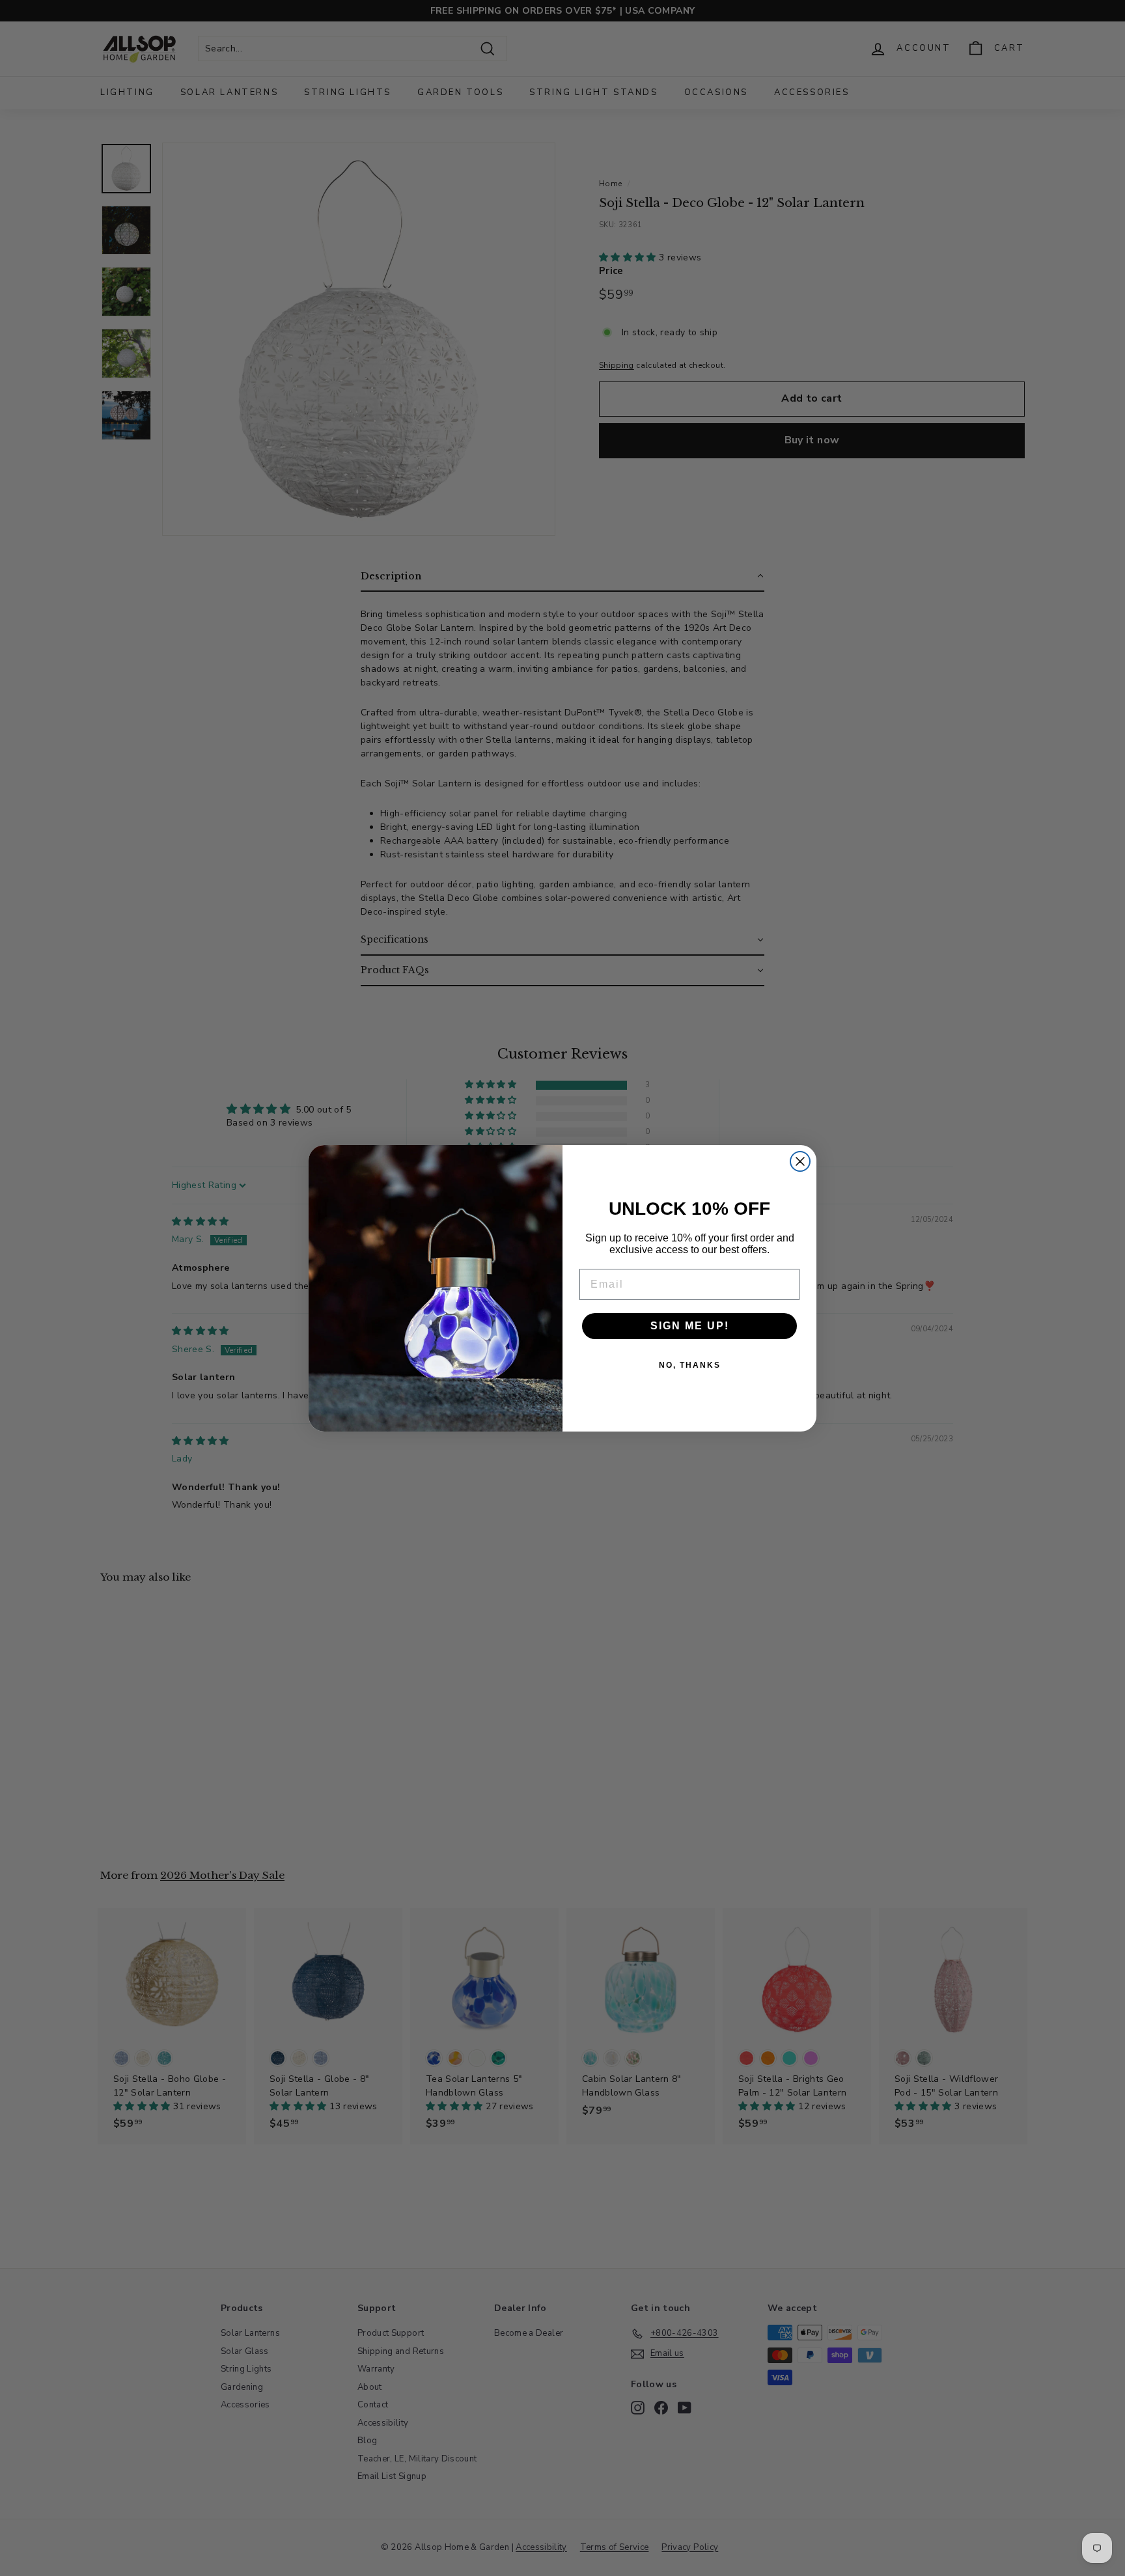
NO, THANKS (690, 1365)
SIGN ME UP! (690, 1326)
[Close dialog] (800, 1161)
